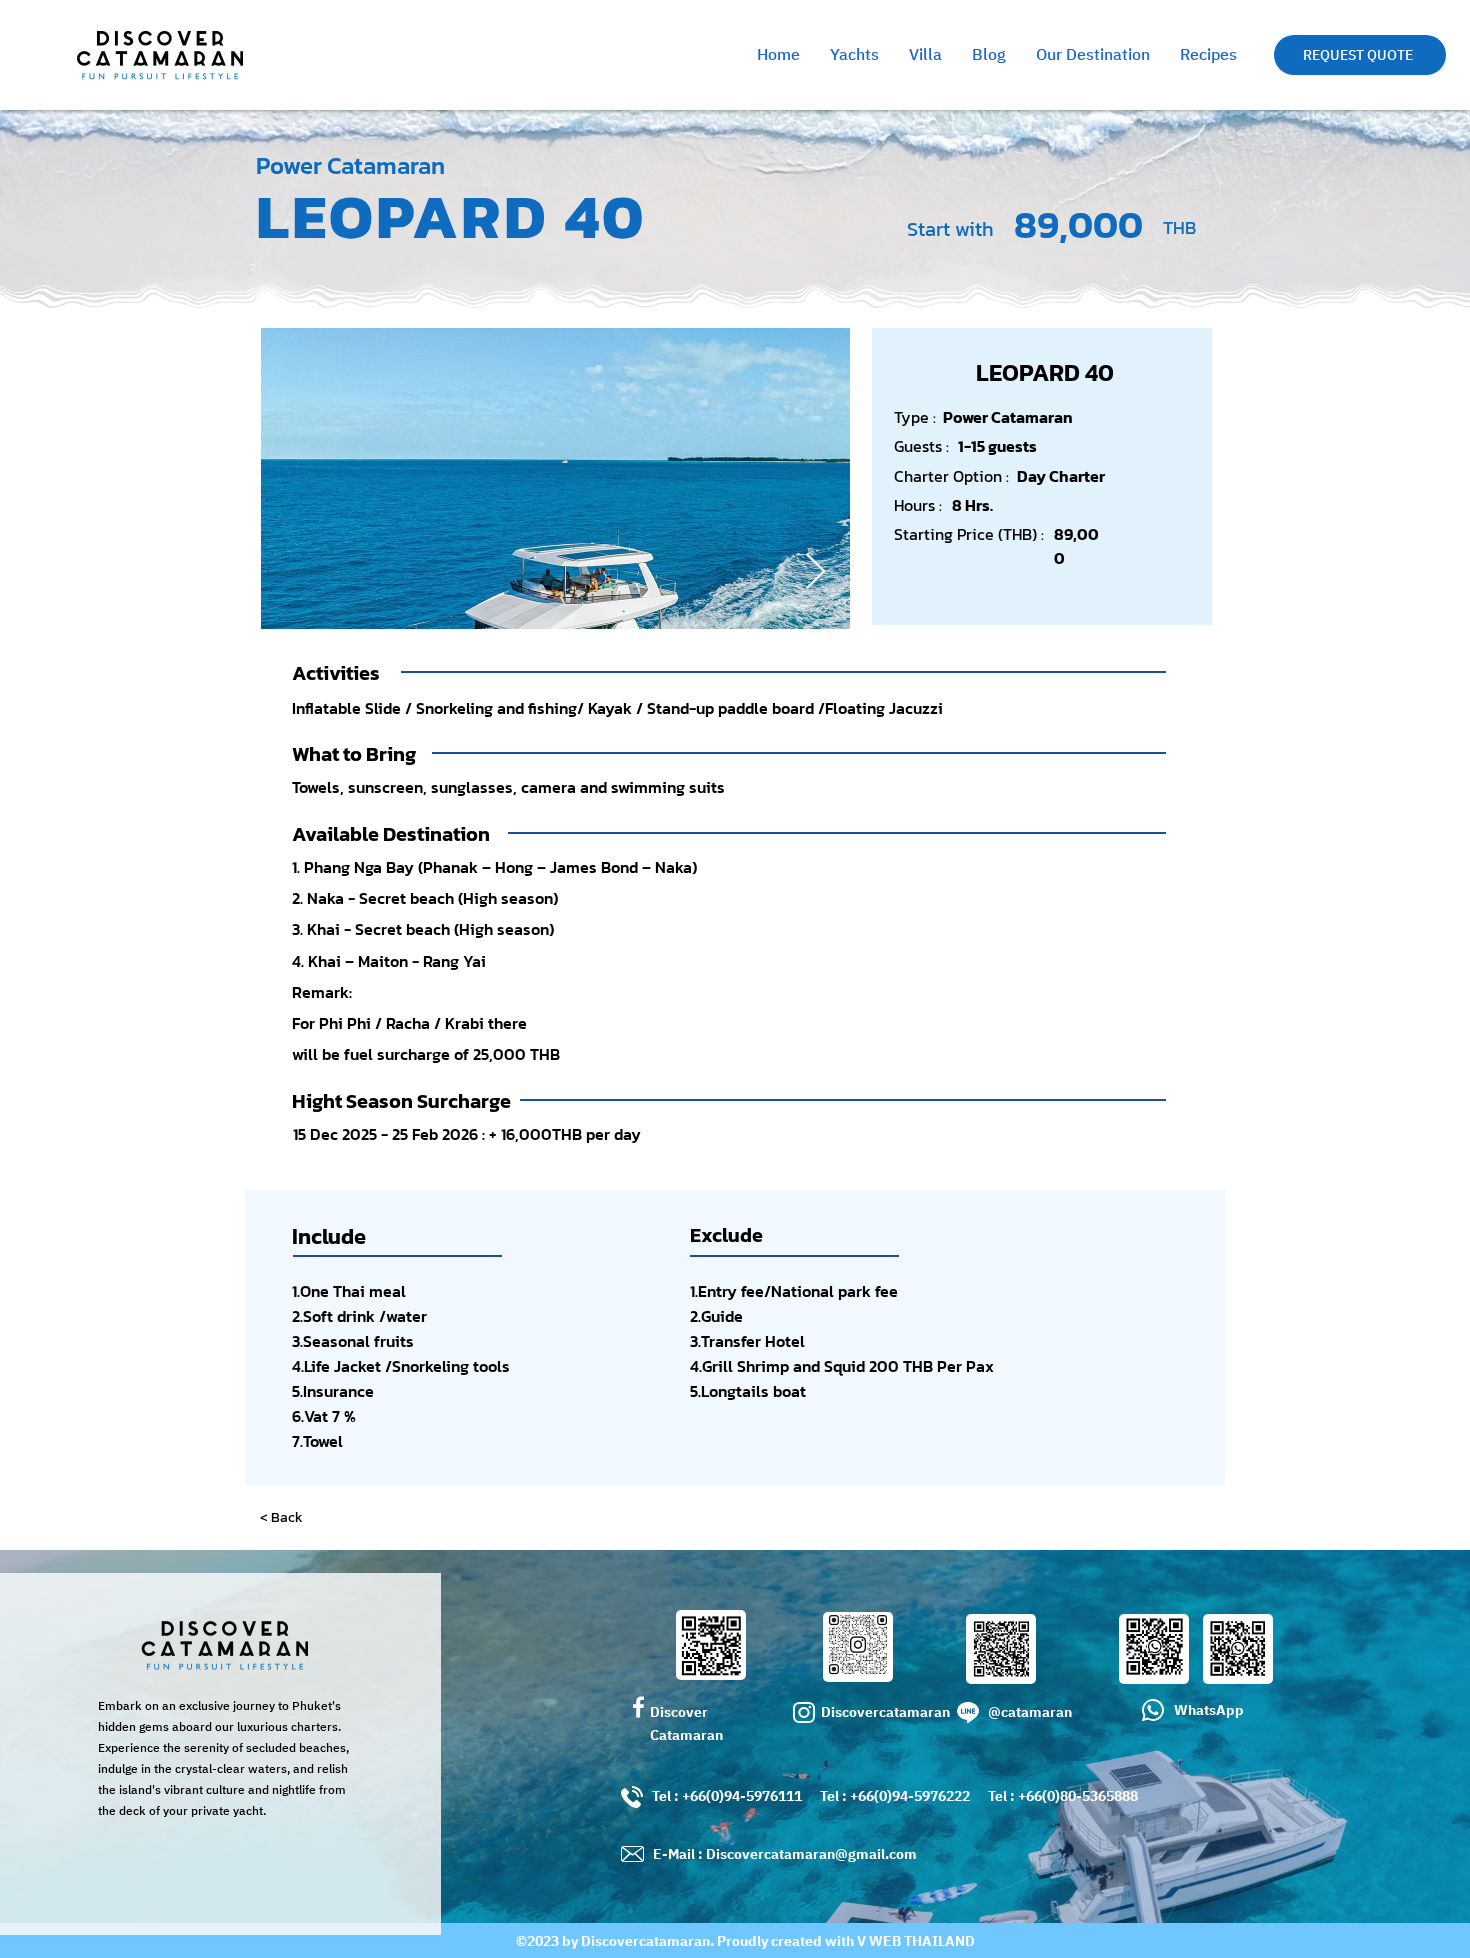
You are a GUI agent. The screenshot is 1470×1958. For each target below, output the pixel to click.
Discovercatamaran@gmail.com (811, 1854)
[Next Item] (815, 572)
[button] (1360, 55)
